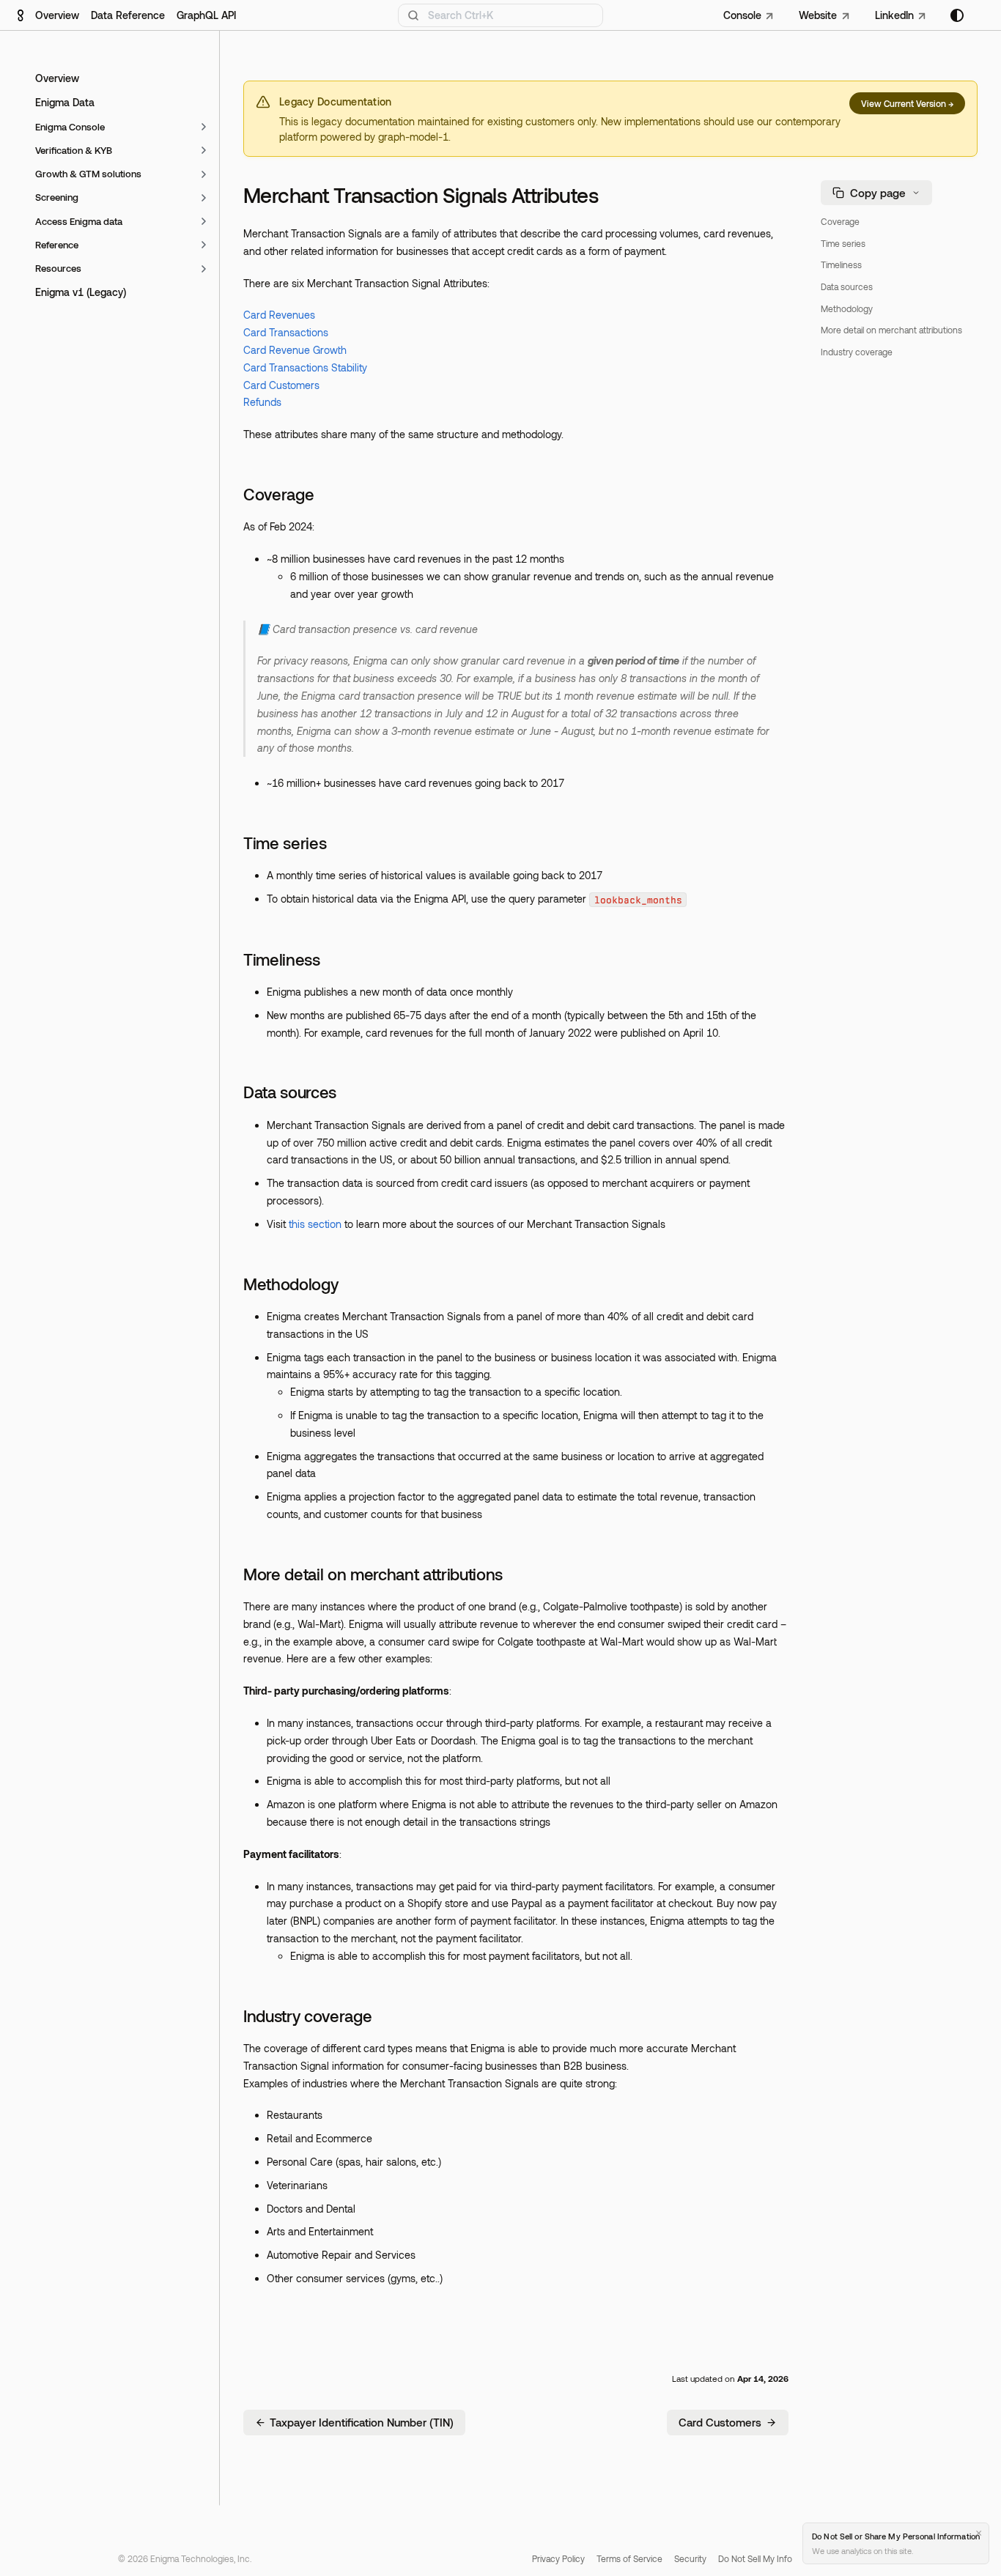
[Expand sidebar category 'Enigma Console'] (204, 127)
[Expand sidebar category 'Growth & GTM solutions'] (204, 174)
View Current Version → (907, 103)
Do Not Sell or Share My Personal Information (896, 2536)
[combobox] (500, 15)
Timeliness (282, 959)
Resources (58, 269)
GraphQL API (206, 15)
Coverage (278, 494)
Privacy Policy (558, 2558)
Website (818, 15)
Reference (57, 245)
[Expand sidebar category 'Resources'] (204, 269)
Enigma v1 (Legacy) (81, 293)
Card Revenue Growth (295, 350)
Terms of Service (629, 2558)
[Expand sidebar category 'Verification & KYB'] (204, 150)
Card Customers (281, 385)
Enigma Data (65, 103)
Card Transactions (286, 332)
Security (690, 2558)
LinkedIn (894, 15)
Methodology (291, 1284)
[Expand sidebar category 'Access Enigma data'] (204, 221)
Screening (57, 198)
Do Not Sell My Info (755, 2558)
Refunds (262, 402)
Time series (285, 843)
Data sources (290, 1092)
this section (315, 1224)
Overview (57, 15)
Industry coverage (307, 2016)
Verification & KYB (74, 150)
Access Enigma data (79, 221)
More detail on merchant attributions (373, 1574)
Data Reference (128, 15)
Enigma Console (70, 127)
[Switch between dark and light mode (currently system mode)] (957, 15)
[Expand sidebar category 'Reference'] (204, 245)
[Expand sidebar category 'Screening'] (204, 198)
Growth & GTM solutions (88, 174)
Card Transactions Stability (305, 367)
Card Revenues (279, 315)
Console (742, 15)
